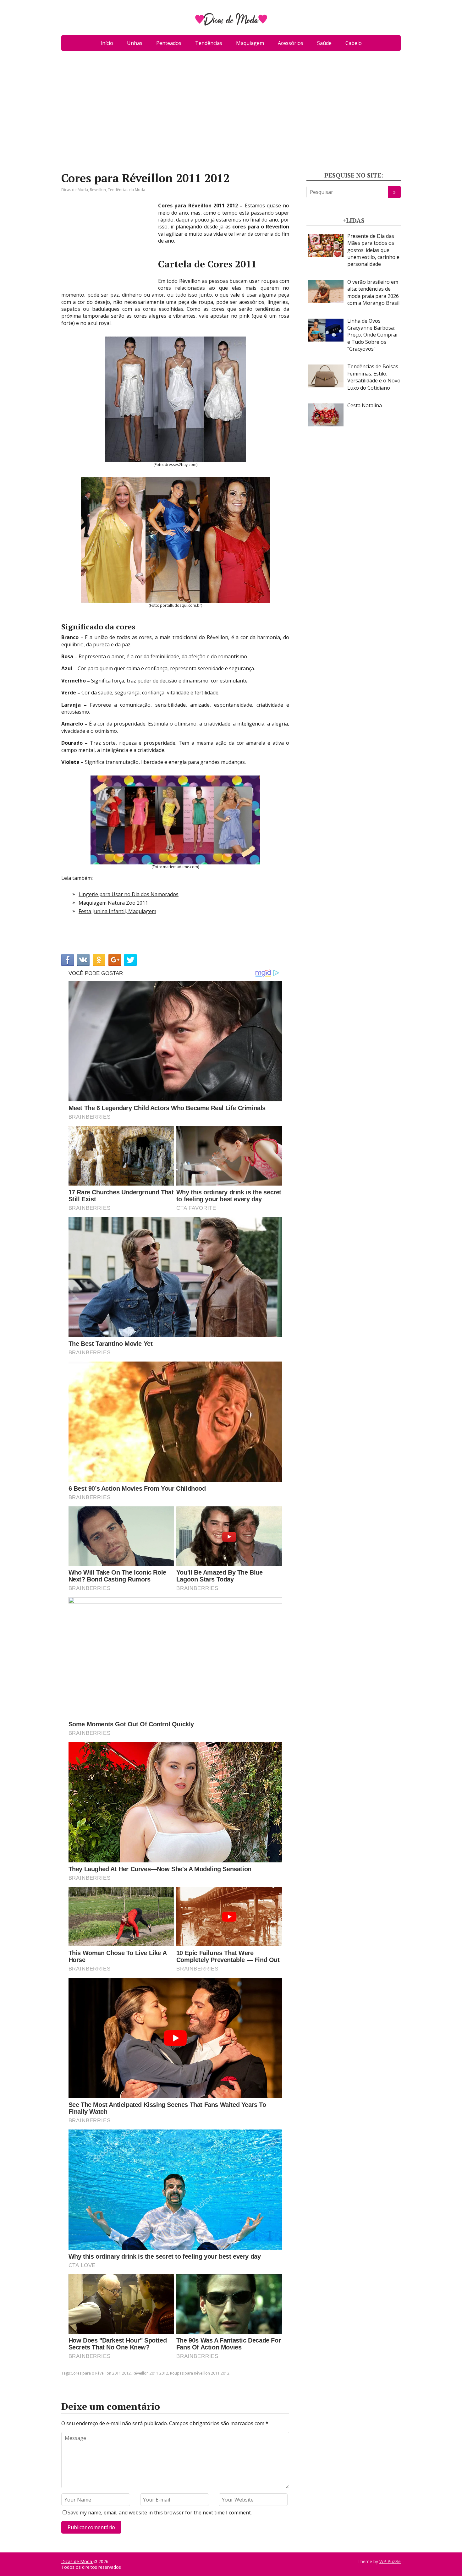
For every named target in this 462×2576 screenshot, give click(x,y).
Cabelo (354, 43)
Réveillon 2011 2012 (150, 2373)
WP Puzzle (390, 2561)
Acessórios (291, 43)
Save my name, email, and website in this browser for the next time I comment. (160, 2513)
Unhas (135, 43)
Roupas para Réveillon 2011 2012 (200, 2373)
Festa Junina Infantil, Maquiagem (117, 911)
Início (107, 43)
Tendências (209, 43)
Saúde (324, 43)
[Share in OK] (99, 960)
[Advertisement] (231, 114)
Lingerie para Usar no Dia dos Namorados (129, 894)
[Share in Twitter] (130, 960)
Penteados (169, 43)
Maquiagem (250, 43)
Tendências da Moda (126, 190)
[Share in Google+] (115, 960)
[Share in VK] (83, 960)
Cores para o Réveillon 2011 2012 (101, 2373)
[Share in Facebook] (68, 960)
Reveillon (98, 190)
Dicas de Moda (75, 190)
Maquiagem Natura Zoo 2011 (113, 903)
